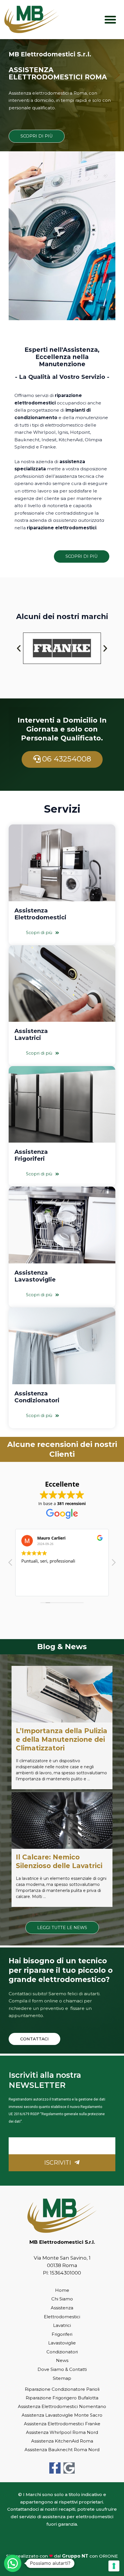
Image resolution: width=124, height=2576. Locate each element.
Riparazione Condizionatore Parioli (62, 2389)
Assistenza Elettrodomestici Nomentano (62, 2406)
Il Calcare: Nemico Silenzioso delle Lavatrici (59, 1861)
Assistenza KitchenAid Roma (62, 2441)
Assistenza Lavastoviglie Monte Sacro (62, 2415)
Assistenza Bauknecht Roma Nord (62, 2450)
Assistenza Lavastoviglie (35, 1276)
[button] (111, 19)
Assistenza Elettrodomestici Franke (62, 2424)
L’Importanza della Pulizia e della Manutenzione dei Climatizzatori (62, 1739)
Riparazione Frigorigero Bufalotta (62, 2398)
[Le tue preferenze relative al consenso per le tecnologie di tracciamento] (114, 2566)
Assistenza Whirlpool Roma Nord (62, 2432)
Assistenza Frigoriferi (31, 1155)
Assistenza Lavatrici (31, 1034)
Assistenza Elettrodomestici (40, 914)
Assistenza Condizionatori (37, 1397)
